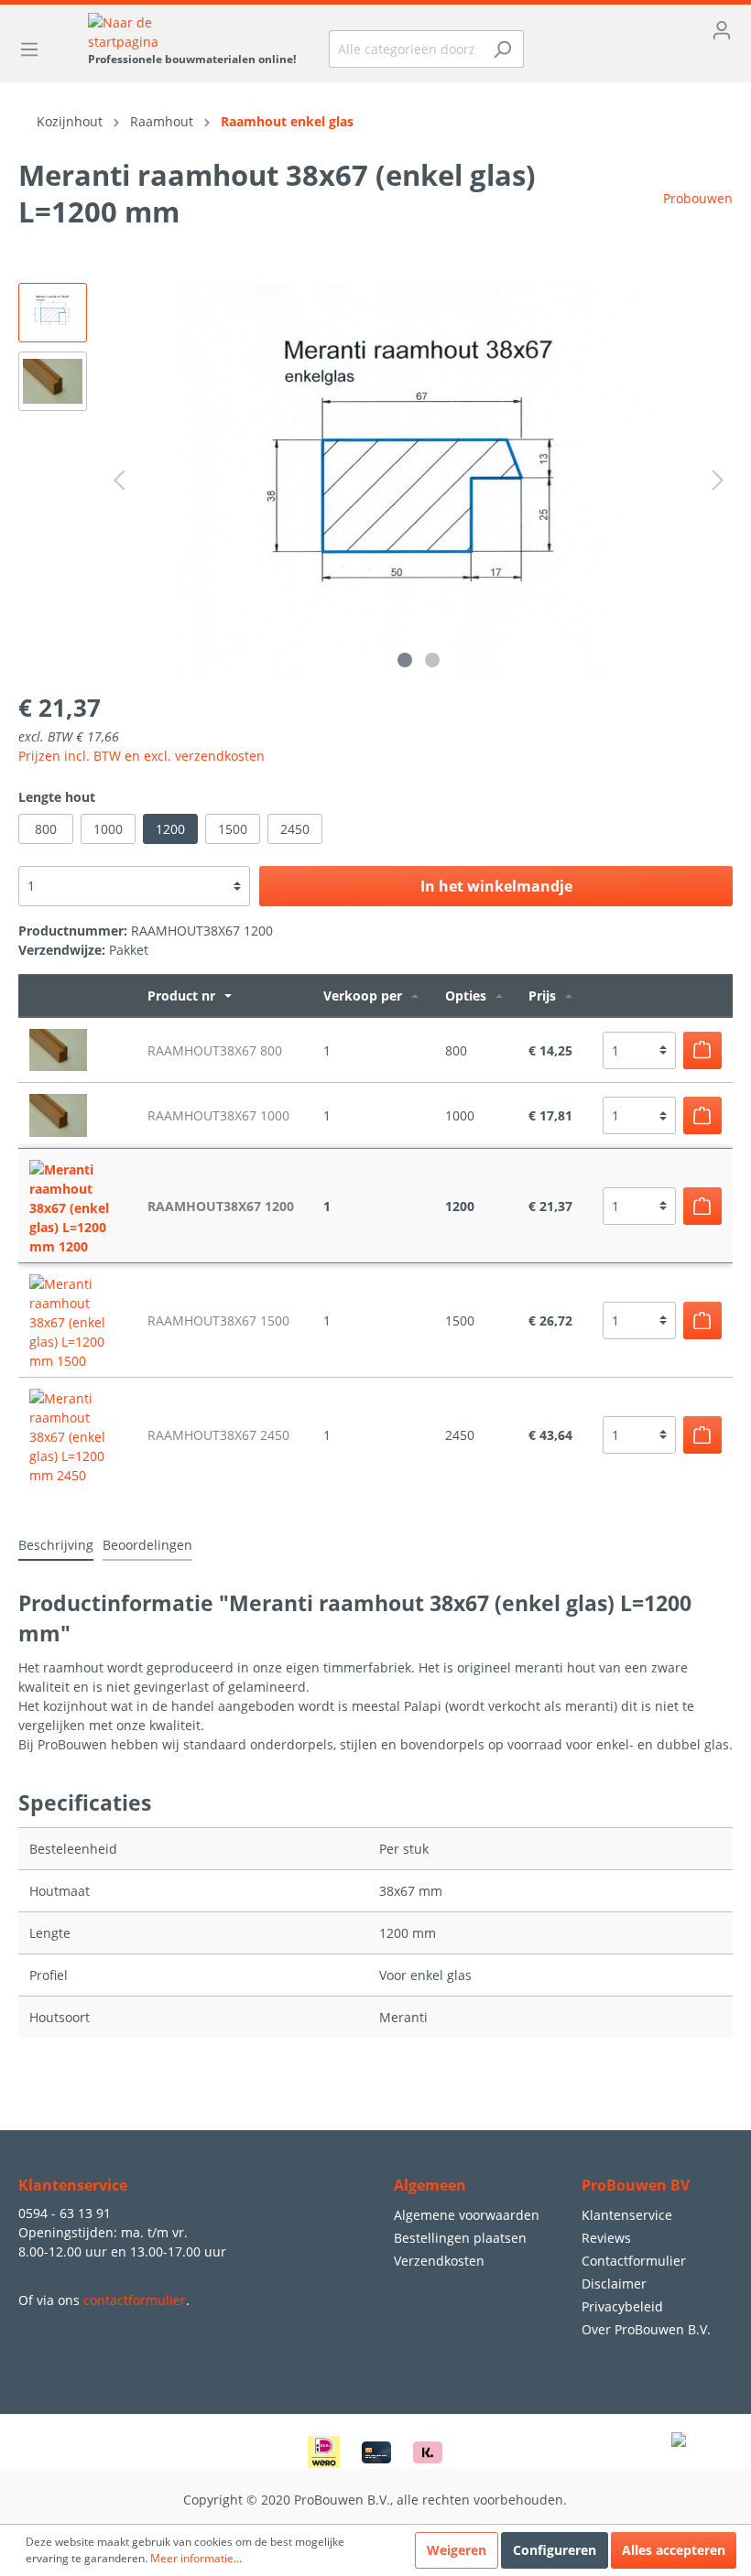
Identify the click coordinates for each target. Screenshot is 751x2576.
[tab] (56, 1544)
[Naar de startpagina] (192, 32)
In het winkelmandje (496, 886)
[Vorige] (119, 480)
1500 (233, 829)
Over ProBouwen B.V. (646, 2329)
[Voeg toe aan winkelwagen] (702, 1050)
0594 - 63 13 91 (65, 2213)
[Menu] (35, 49)
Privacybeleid (622, 2306)
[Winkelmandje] (642, 60)
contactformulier (135, 2300)
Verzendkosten (439, 2261)
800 (46, 829)
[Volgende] (718, 480)
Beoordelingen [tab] (147, 1545)
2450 (295, 829)
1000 (108, 829)
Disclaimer (614, 2284)
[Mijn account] (642, 30)
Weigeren (457, 2550)
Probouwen (698, 198)
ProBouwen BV (636, 2185)
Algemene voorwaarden (467, 2215)
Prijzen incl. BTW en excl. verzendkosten (141, 756)
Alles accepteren (674, 2550)
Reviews (606, 2238)
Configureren (555, 2550)
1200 (170, 829)
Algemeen (430, 2185)
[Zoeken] (502, 49)
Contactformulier (634, 2261)
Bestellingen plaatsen (460, 2238)
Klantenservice (627, 2215)
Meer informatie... (196, 2558)
